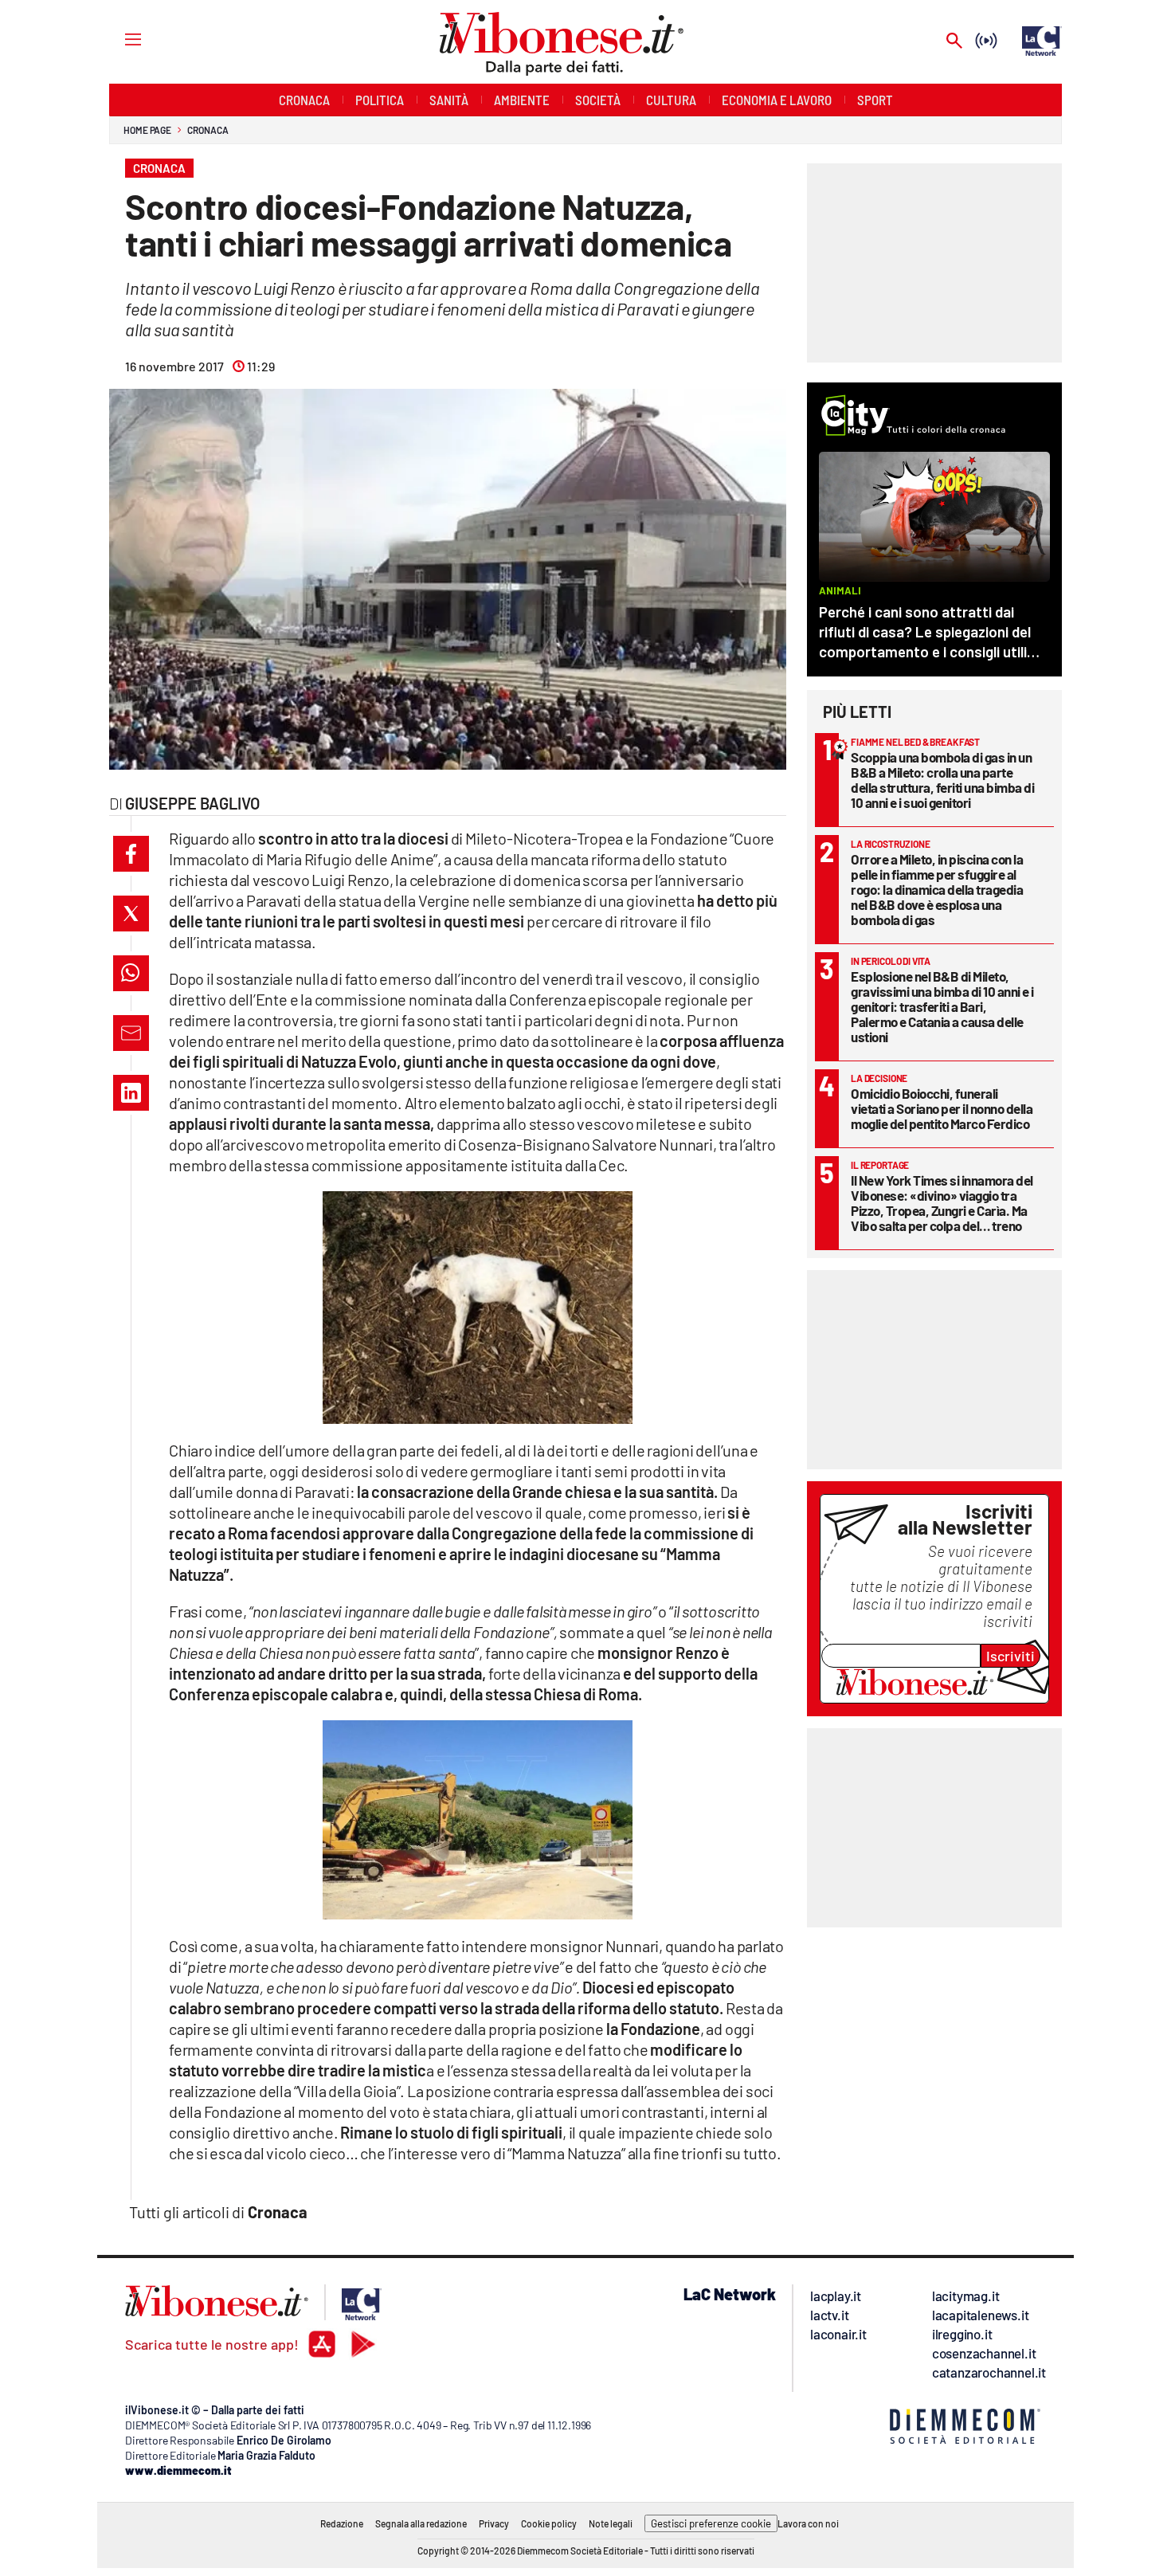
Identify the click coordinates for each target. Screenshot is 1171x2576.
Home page (147, 130)
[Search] (954, 42)
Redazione (342, 2523)
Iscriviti (1010, 1656)
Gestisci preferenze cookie (711, 2523)
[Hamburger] (118, 39)
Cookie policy (549, 2523)
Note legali (611, 2523)
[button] (131, 854)
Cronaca (208, 130)
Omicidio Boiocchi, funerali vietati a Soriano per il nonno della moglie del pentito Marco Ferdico (942, 1108)
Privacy (494, 2523)
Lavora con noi (808, 2523)
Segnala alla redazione (421, 2523)
